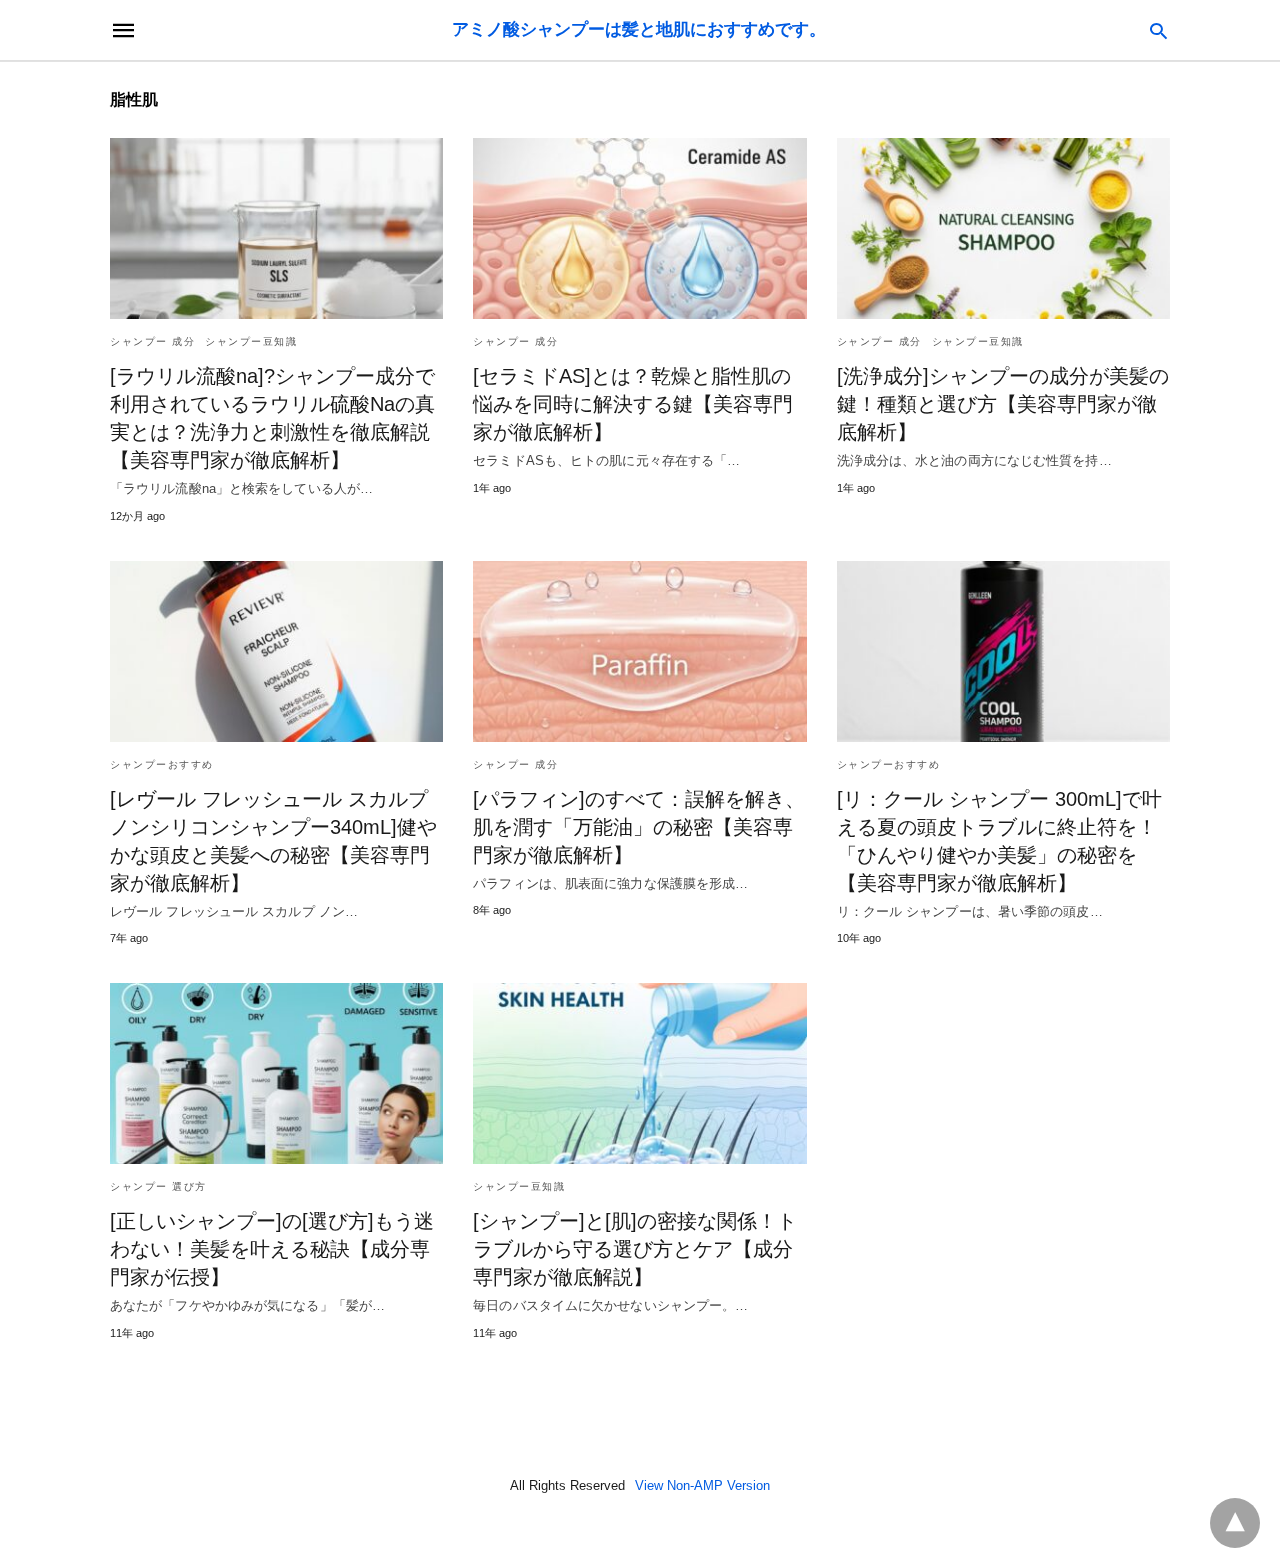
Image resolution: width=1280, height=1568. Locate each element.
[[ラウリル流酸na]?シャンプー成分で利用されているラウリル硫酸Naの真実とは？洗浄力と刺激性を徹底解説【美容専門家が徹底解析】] (276, 228)
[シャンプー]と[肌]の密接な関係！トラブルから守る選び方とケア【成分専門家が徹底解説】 (635, 1249)
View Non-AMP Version (702, 1485)
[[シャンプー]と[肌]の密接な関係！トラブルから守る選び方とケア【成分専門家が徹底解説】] (639, 1073)
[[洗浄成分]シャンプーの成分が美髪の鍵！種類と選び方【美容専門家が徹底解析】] (1003, 228)
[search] (1158, 30)
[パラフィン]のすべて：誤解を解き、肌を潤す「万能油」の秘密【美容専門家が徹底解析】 (639, 827)
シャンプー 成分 (152, 341)
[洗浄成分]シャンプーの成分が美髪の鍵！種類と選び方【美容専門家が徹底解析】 (1003, 404)
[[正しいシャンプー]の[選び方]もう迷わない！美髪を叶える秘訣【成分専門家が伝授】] (276, 1073)
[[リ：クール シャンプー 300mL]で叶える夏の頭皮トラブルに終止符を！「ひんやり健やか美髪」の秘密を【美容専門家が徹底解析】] (1003, 651)
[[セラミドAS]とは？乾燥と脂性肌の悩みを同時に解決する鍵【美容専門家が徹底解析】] (639, 228)
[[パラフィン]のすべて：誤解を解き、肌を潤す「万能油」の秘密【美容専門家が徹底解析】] (639, 651)
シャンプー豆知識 (251, 341)
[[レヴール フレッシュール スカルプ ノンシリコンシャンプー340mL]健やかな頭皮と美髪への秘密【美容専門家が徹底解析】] (276, 651)
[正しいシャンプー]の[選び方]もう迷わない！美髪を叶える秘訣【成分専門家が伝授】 (272, 1249)
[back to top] (1235, 1523)
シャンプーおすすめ (162, 764)
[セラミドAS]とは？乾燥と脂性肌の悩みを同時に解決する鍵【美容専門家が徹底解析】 (633, 404)
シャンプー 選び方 (158, 1186)
